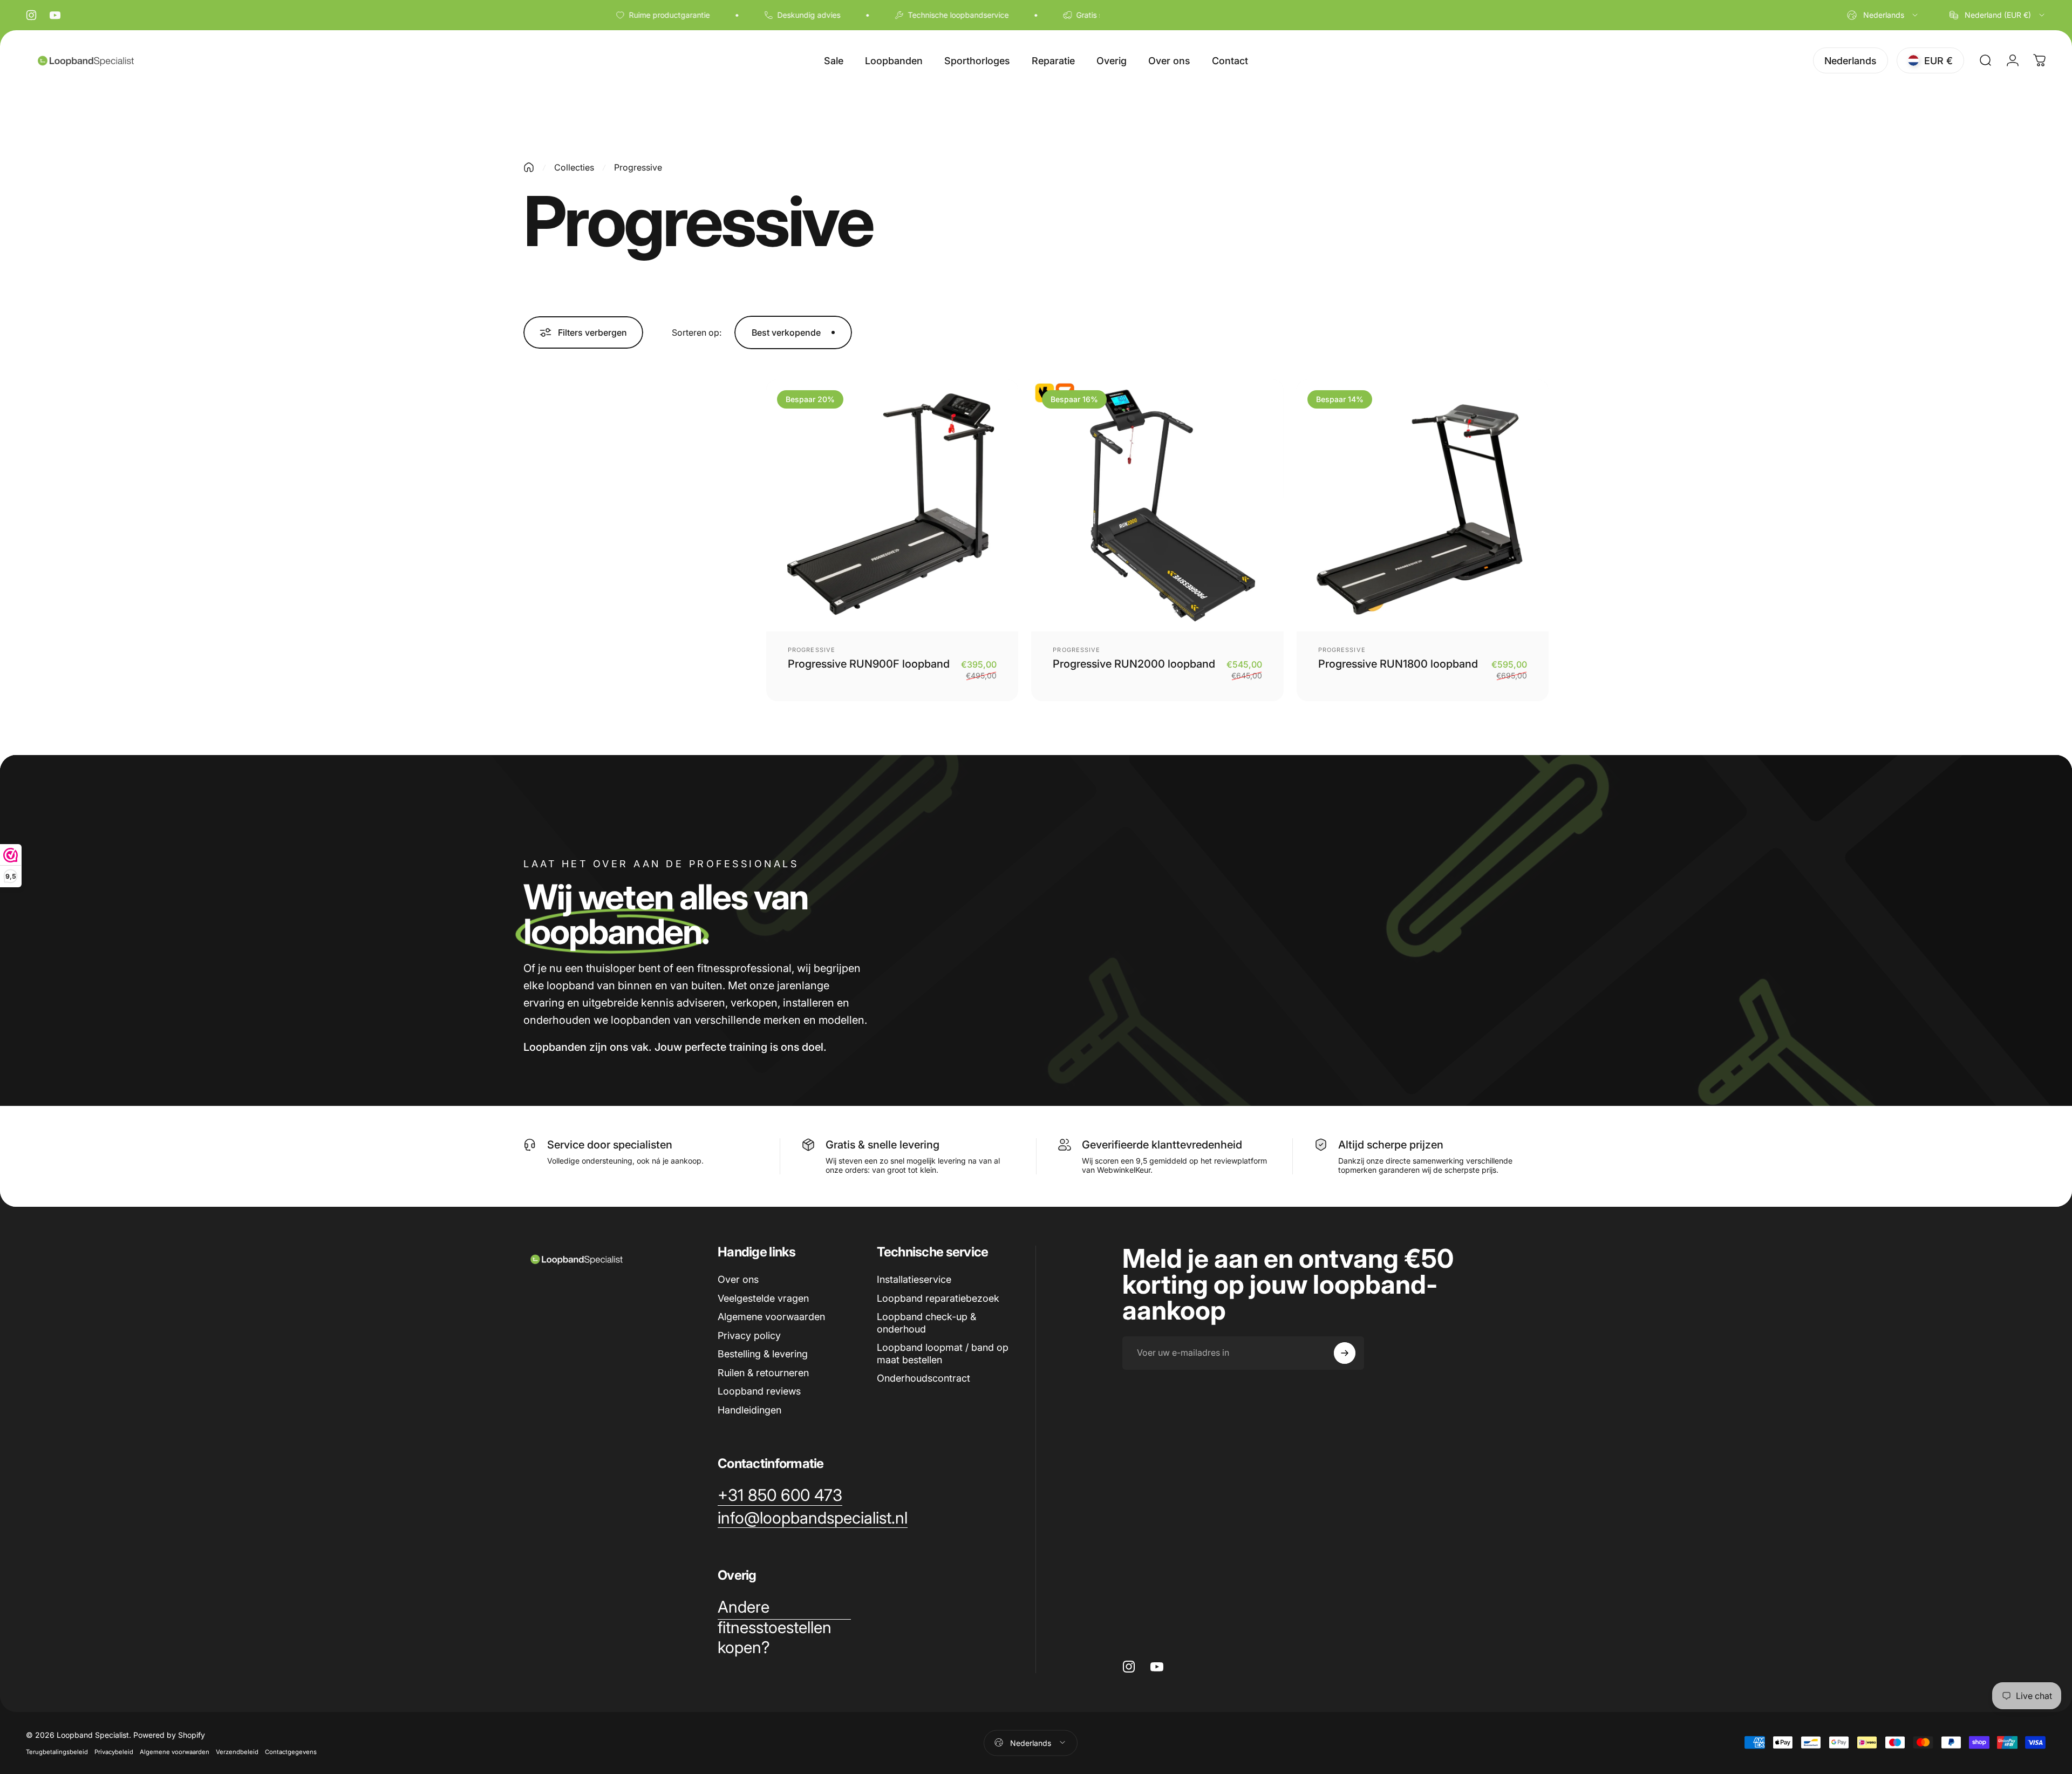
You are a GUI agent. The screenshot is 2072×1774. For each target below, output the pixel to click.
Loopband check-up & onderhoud (926, 1323)
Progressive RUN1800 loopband (1398, 664)
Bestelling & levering (763, 1354)
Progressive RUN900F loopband (869, 664)
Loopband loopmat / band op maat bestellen (943, 1354)
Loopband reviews (759, 1391)
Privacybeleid (114, 1751)
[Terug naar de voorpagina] (529, 167)
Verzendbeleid (237, 1751)
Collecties (574, 167)
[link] (780, 1496)
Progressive (812, 650)
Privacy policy (749, 1335)
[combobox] (1883, 15)
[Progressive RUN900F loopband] (892, 505)
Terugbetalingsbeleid (57, 1751)
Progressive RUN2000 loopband (1134, 664)
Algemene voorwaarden (771, 1317)
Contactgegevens (291, 1751)
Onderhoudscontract (923, 1378)
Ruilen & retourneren (763, 1373)
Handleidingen (749, 1410)
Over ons (738, 1279)
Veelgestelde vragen (763, 1298)
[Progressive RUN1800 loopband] (1423, 505)
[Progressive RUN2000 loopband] (1157, 505)
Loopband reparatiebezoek (938, 1298)
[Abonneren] (1345, 1353)
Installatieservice (914, 1279)
